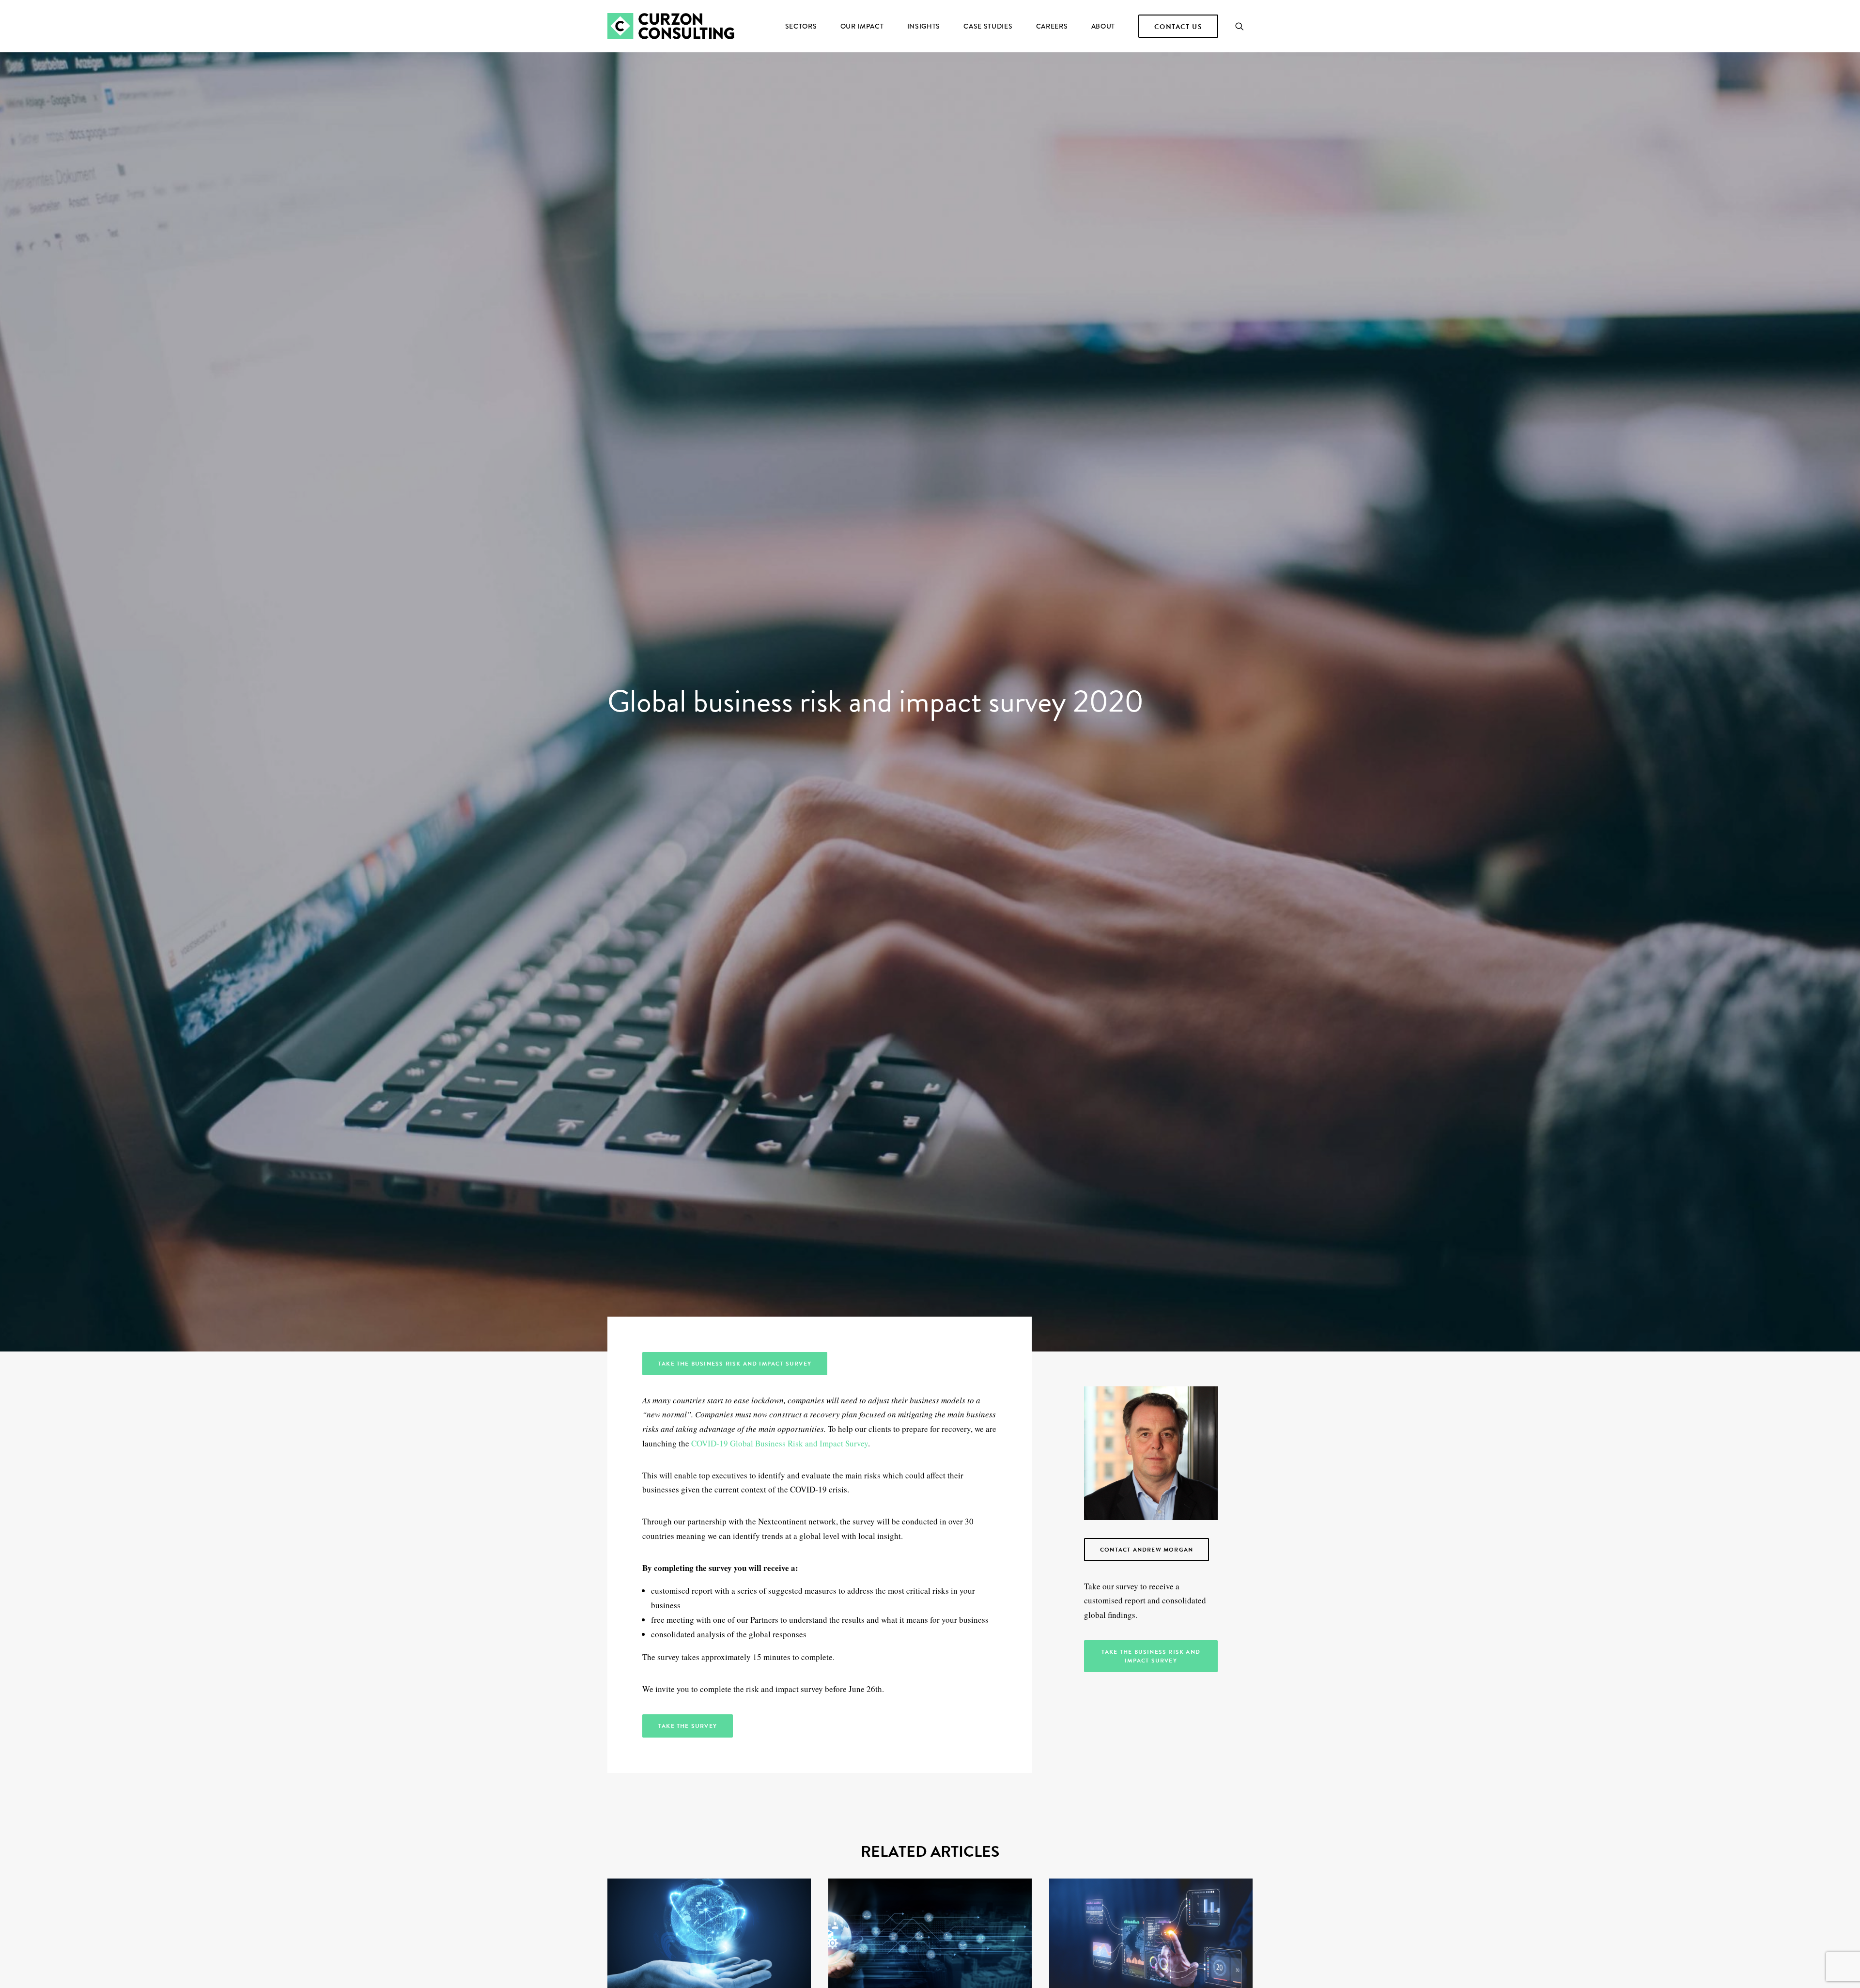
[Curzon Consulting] (671, 26)
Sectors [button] (801, 26)
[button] (1244, 26)
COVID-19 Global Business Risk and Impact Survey (780, 1443)
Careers (1052, 26)
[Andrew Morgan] (1151, 1453)
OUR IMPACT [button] (862, 26)
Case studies (988, 26)
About (1103, 26)
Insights (924, 26)
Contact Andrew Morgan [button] (1147, 1550)
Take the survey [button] (688, 1726)
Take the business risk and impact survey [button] (735, 1364)
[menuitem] (801, 26)
